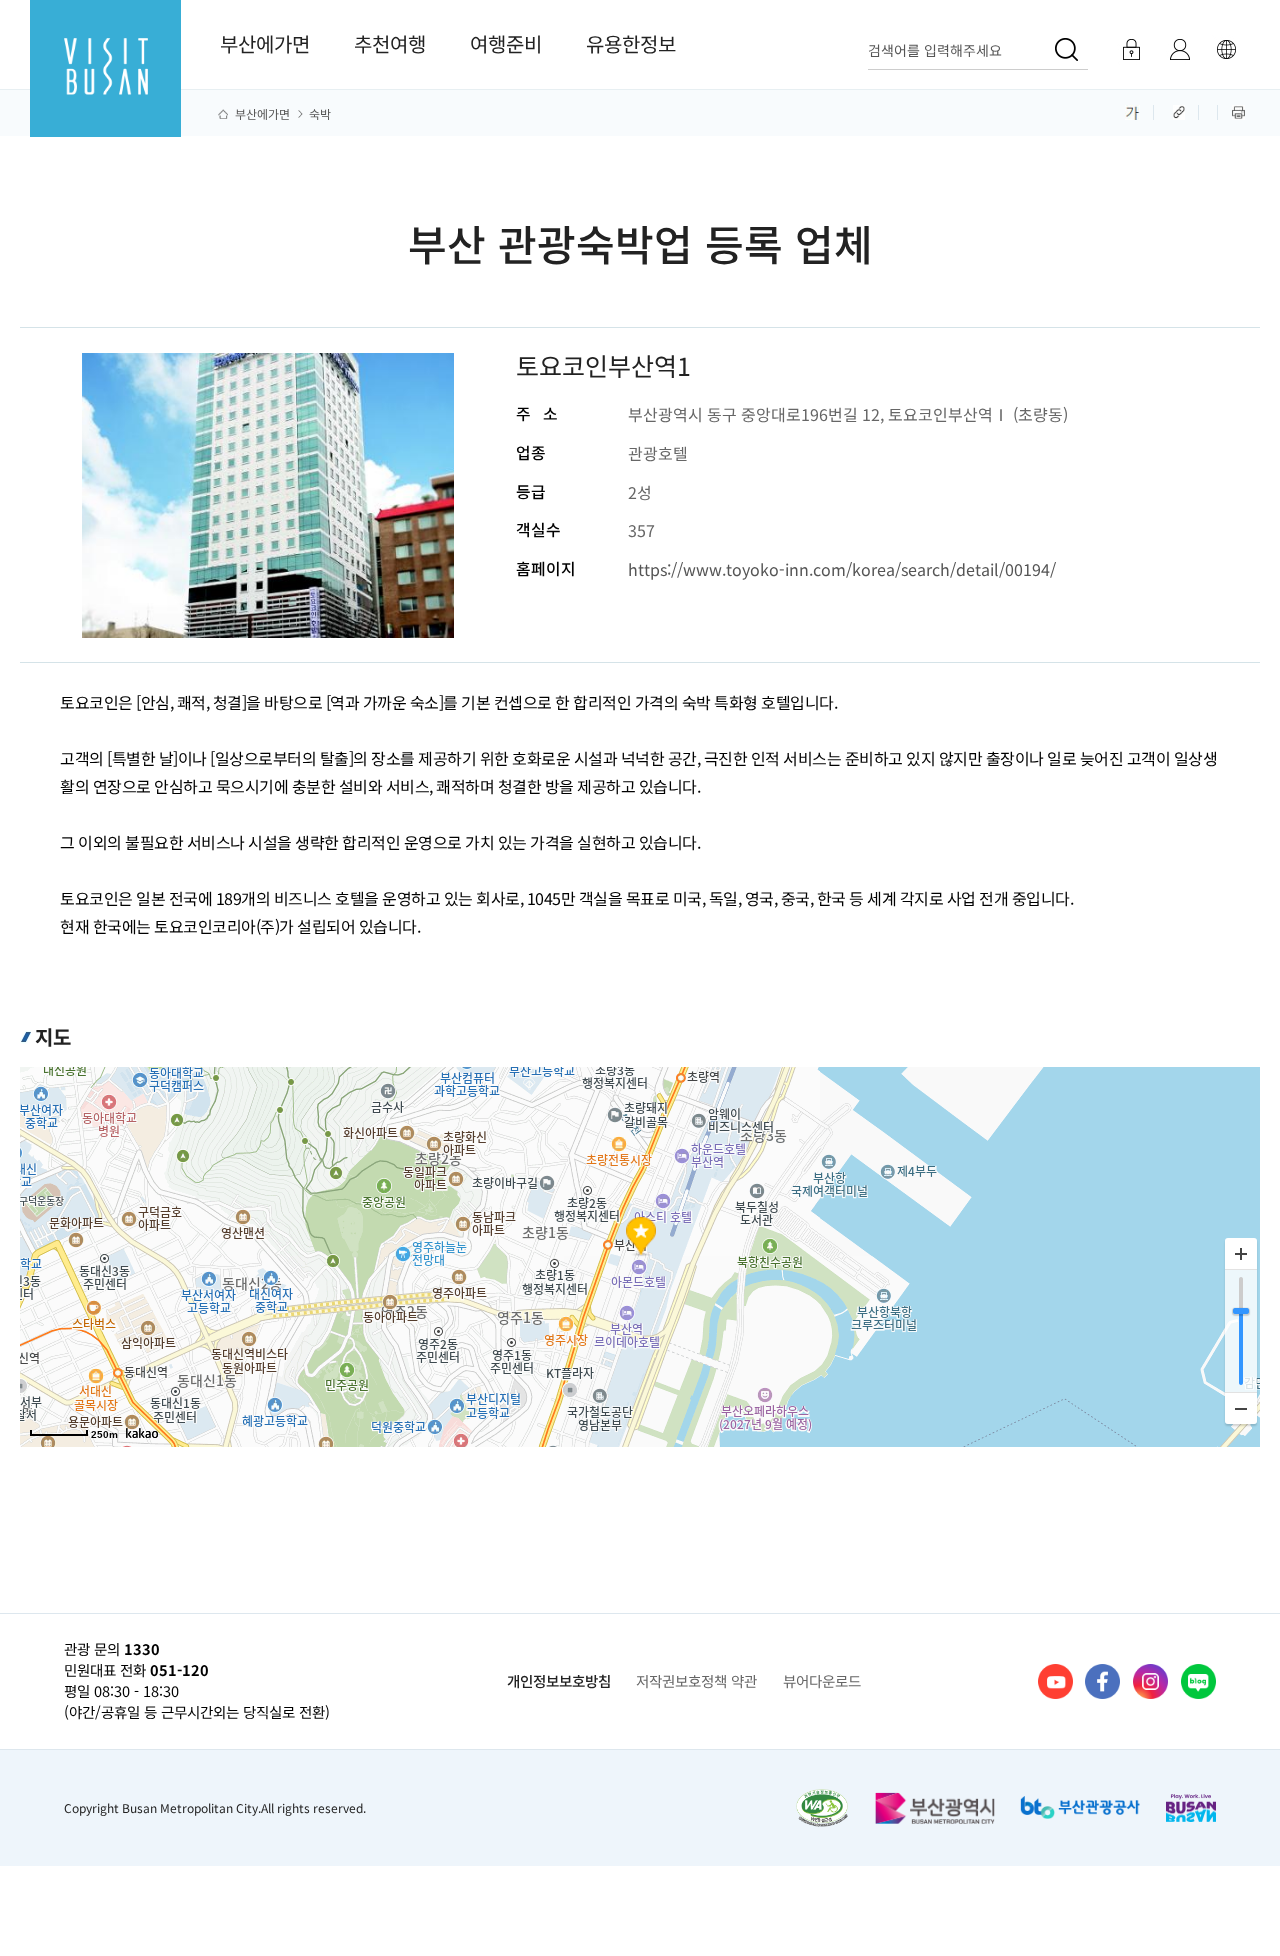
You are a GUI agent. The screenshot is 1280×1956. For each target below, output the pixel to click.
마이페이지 (1179, 50)
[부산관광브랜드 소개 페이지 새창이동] (1191, 1808)
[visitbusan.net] (105, 86)
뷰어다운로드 (822, 1680)
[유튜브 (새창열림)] (1055, 1681)
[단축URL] (1181, 111)
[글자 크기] (1132, 111)
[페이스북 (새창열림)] (1102, 1681)
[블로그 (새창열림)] (1198, 1681)
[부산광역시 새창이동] (935, 1807)
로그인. (1130, 50)
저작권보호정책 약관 (696, 1680)
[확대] (1241, 1254)
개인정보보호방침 (559, 1680)
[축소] (1241, 1408)
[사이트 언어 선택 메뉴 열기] (1226, 50)
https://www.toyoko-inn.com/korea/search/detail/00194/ (842, 569)
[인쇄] (1238, 111)
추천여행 (390, 43)
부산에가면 (265, 43)
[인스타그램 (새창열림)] (1150, 1681)
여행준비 (506, 43)
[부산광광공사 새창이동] (1080, 1807)
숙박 (320, 114)
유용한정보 (631, 43)
